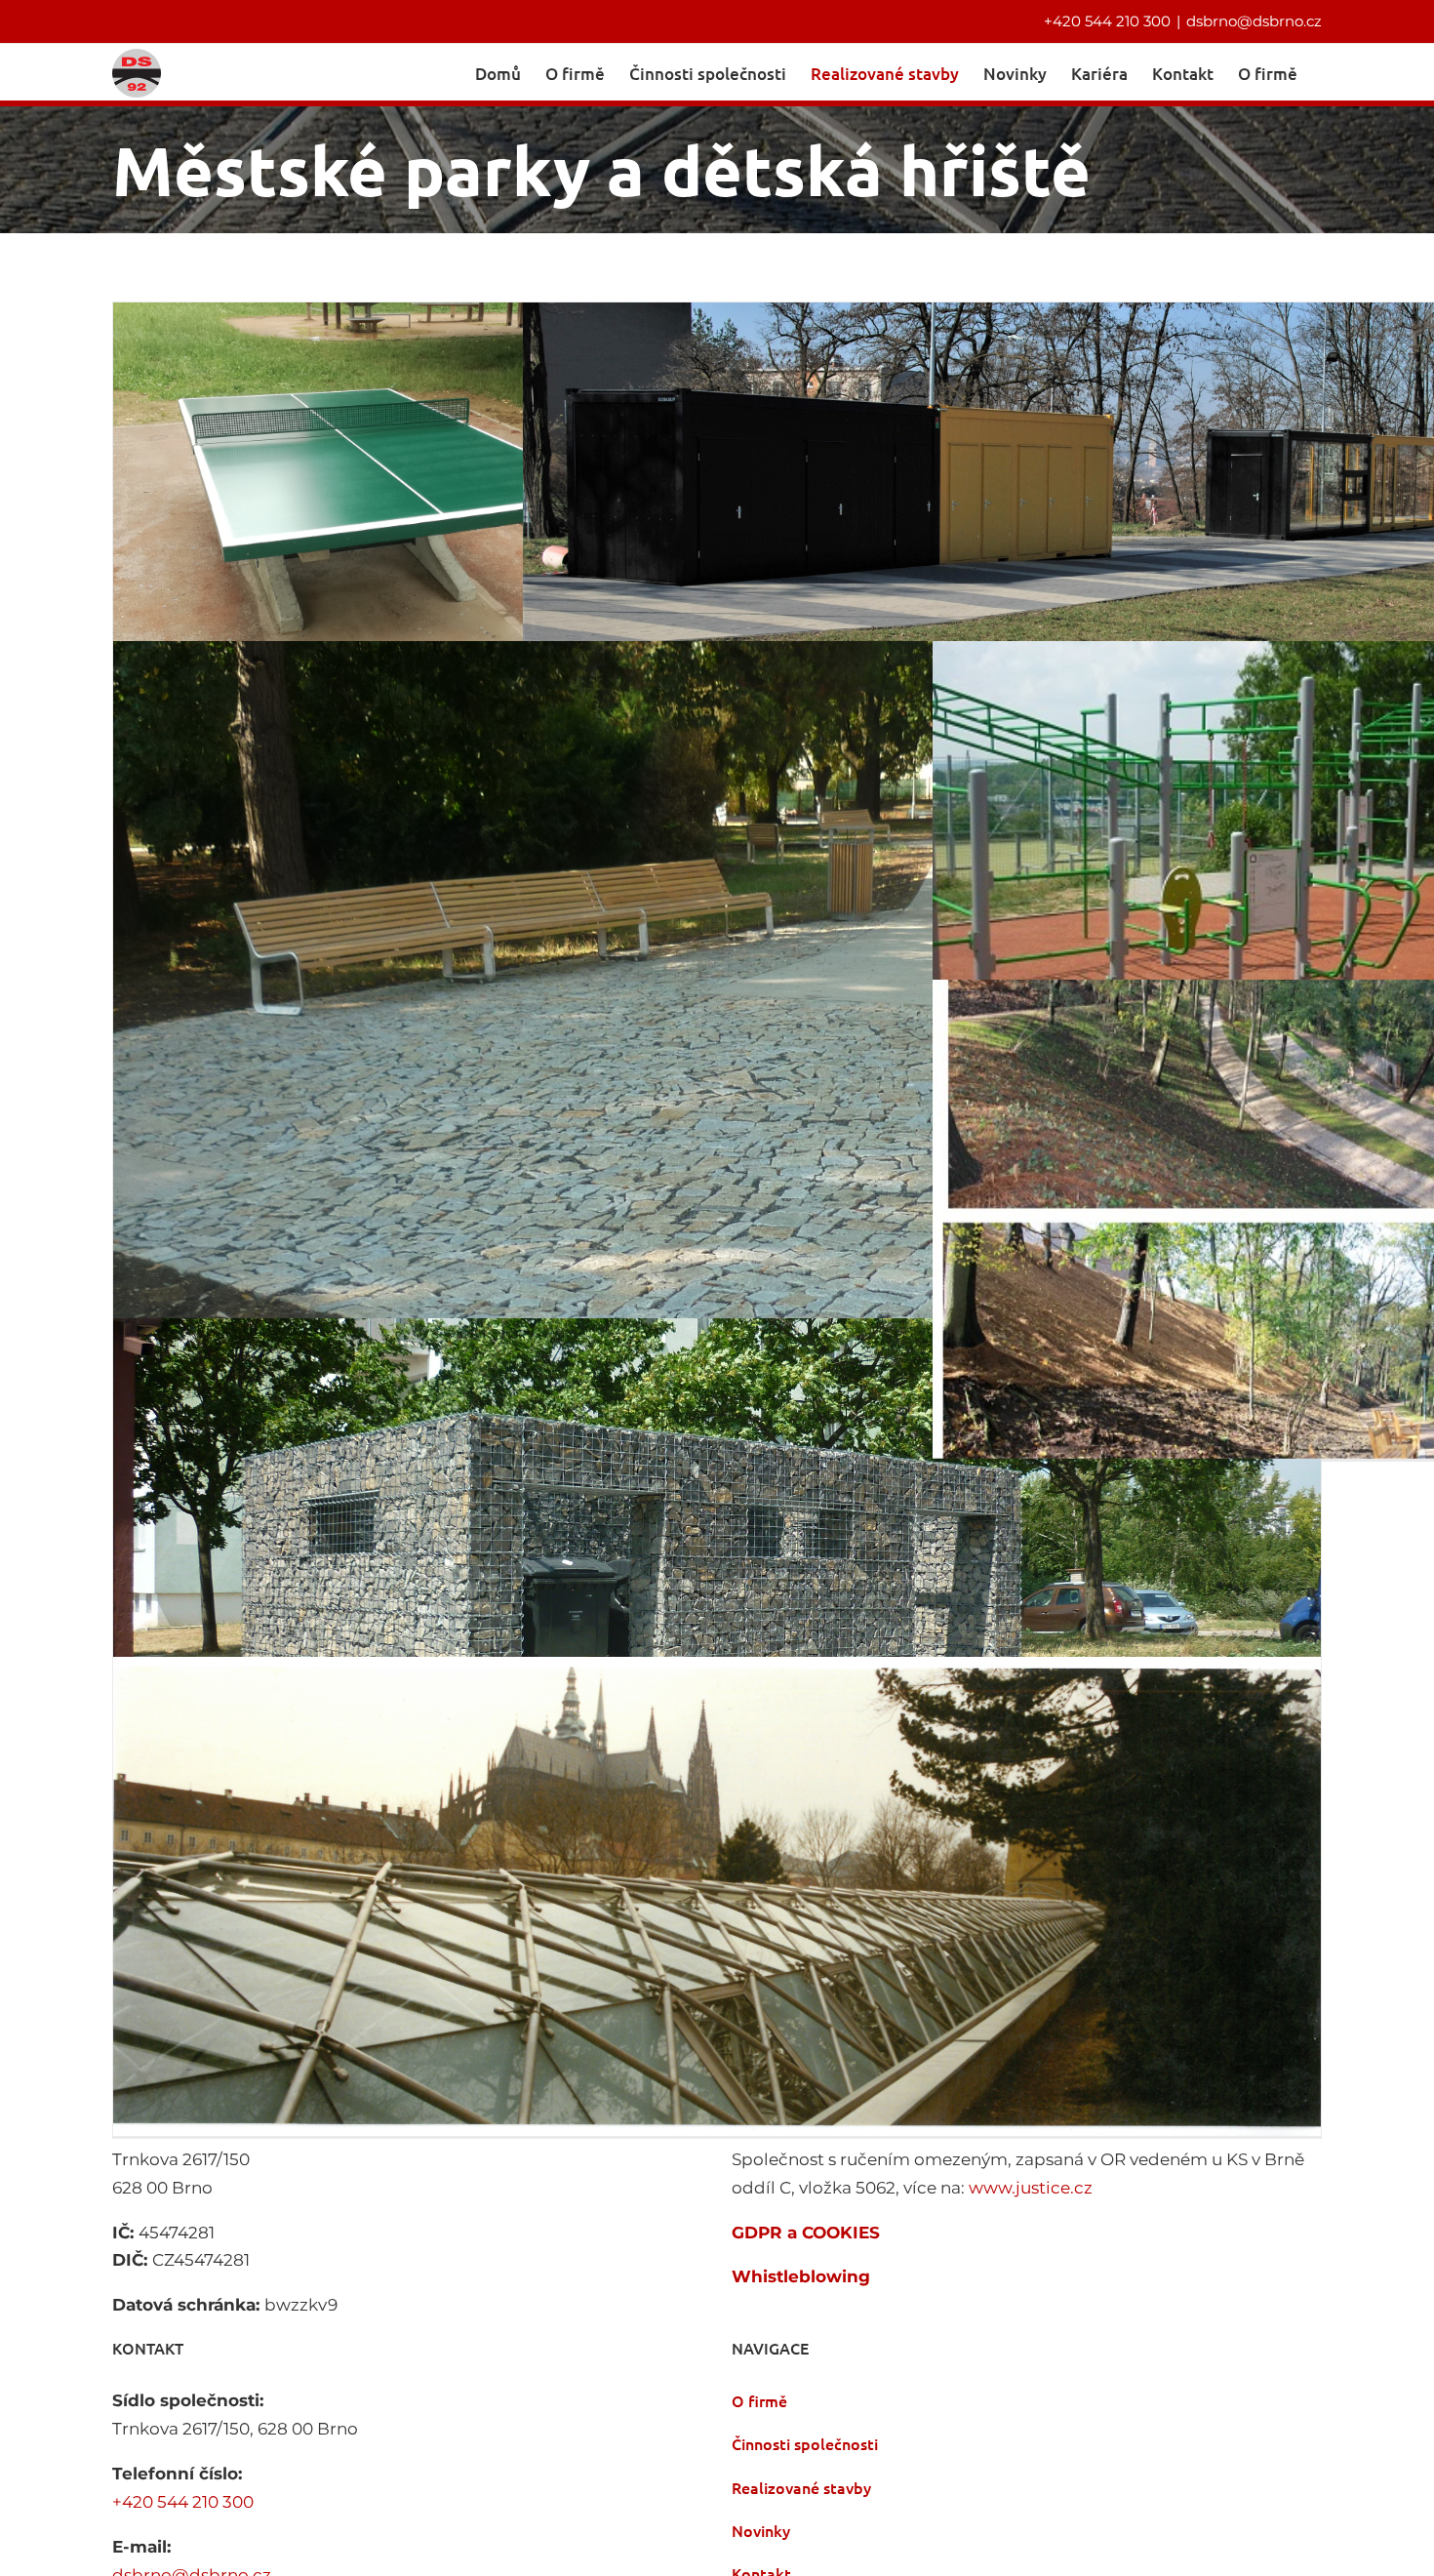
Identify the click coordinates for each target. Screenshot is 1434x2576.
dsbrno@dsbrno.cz (1254, 21)
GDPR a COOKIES (806, 2233)
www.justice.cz (1031, 2188)
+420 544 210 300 (1107, 21)
